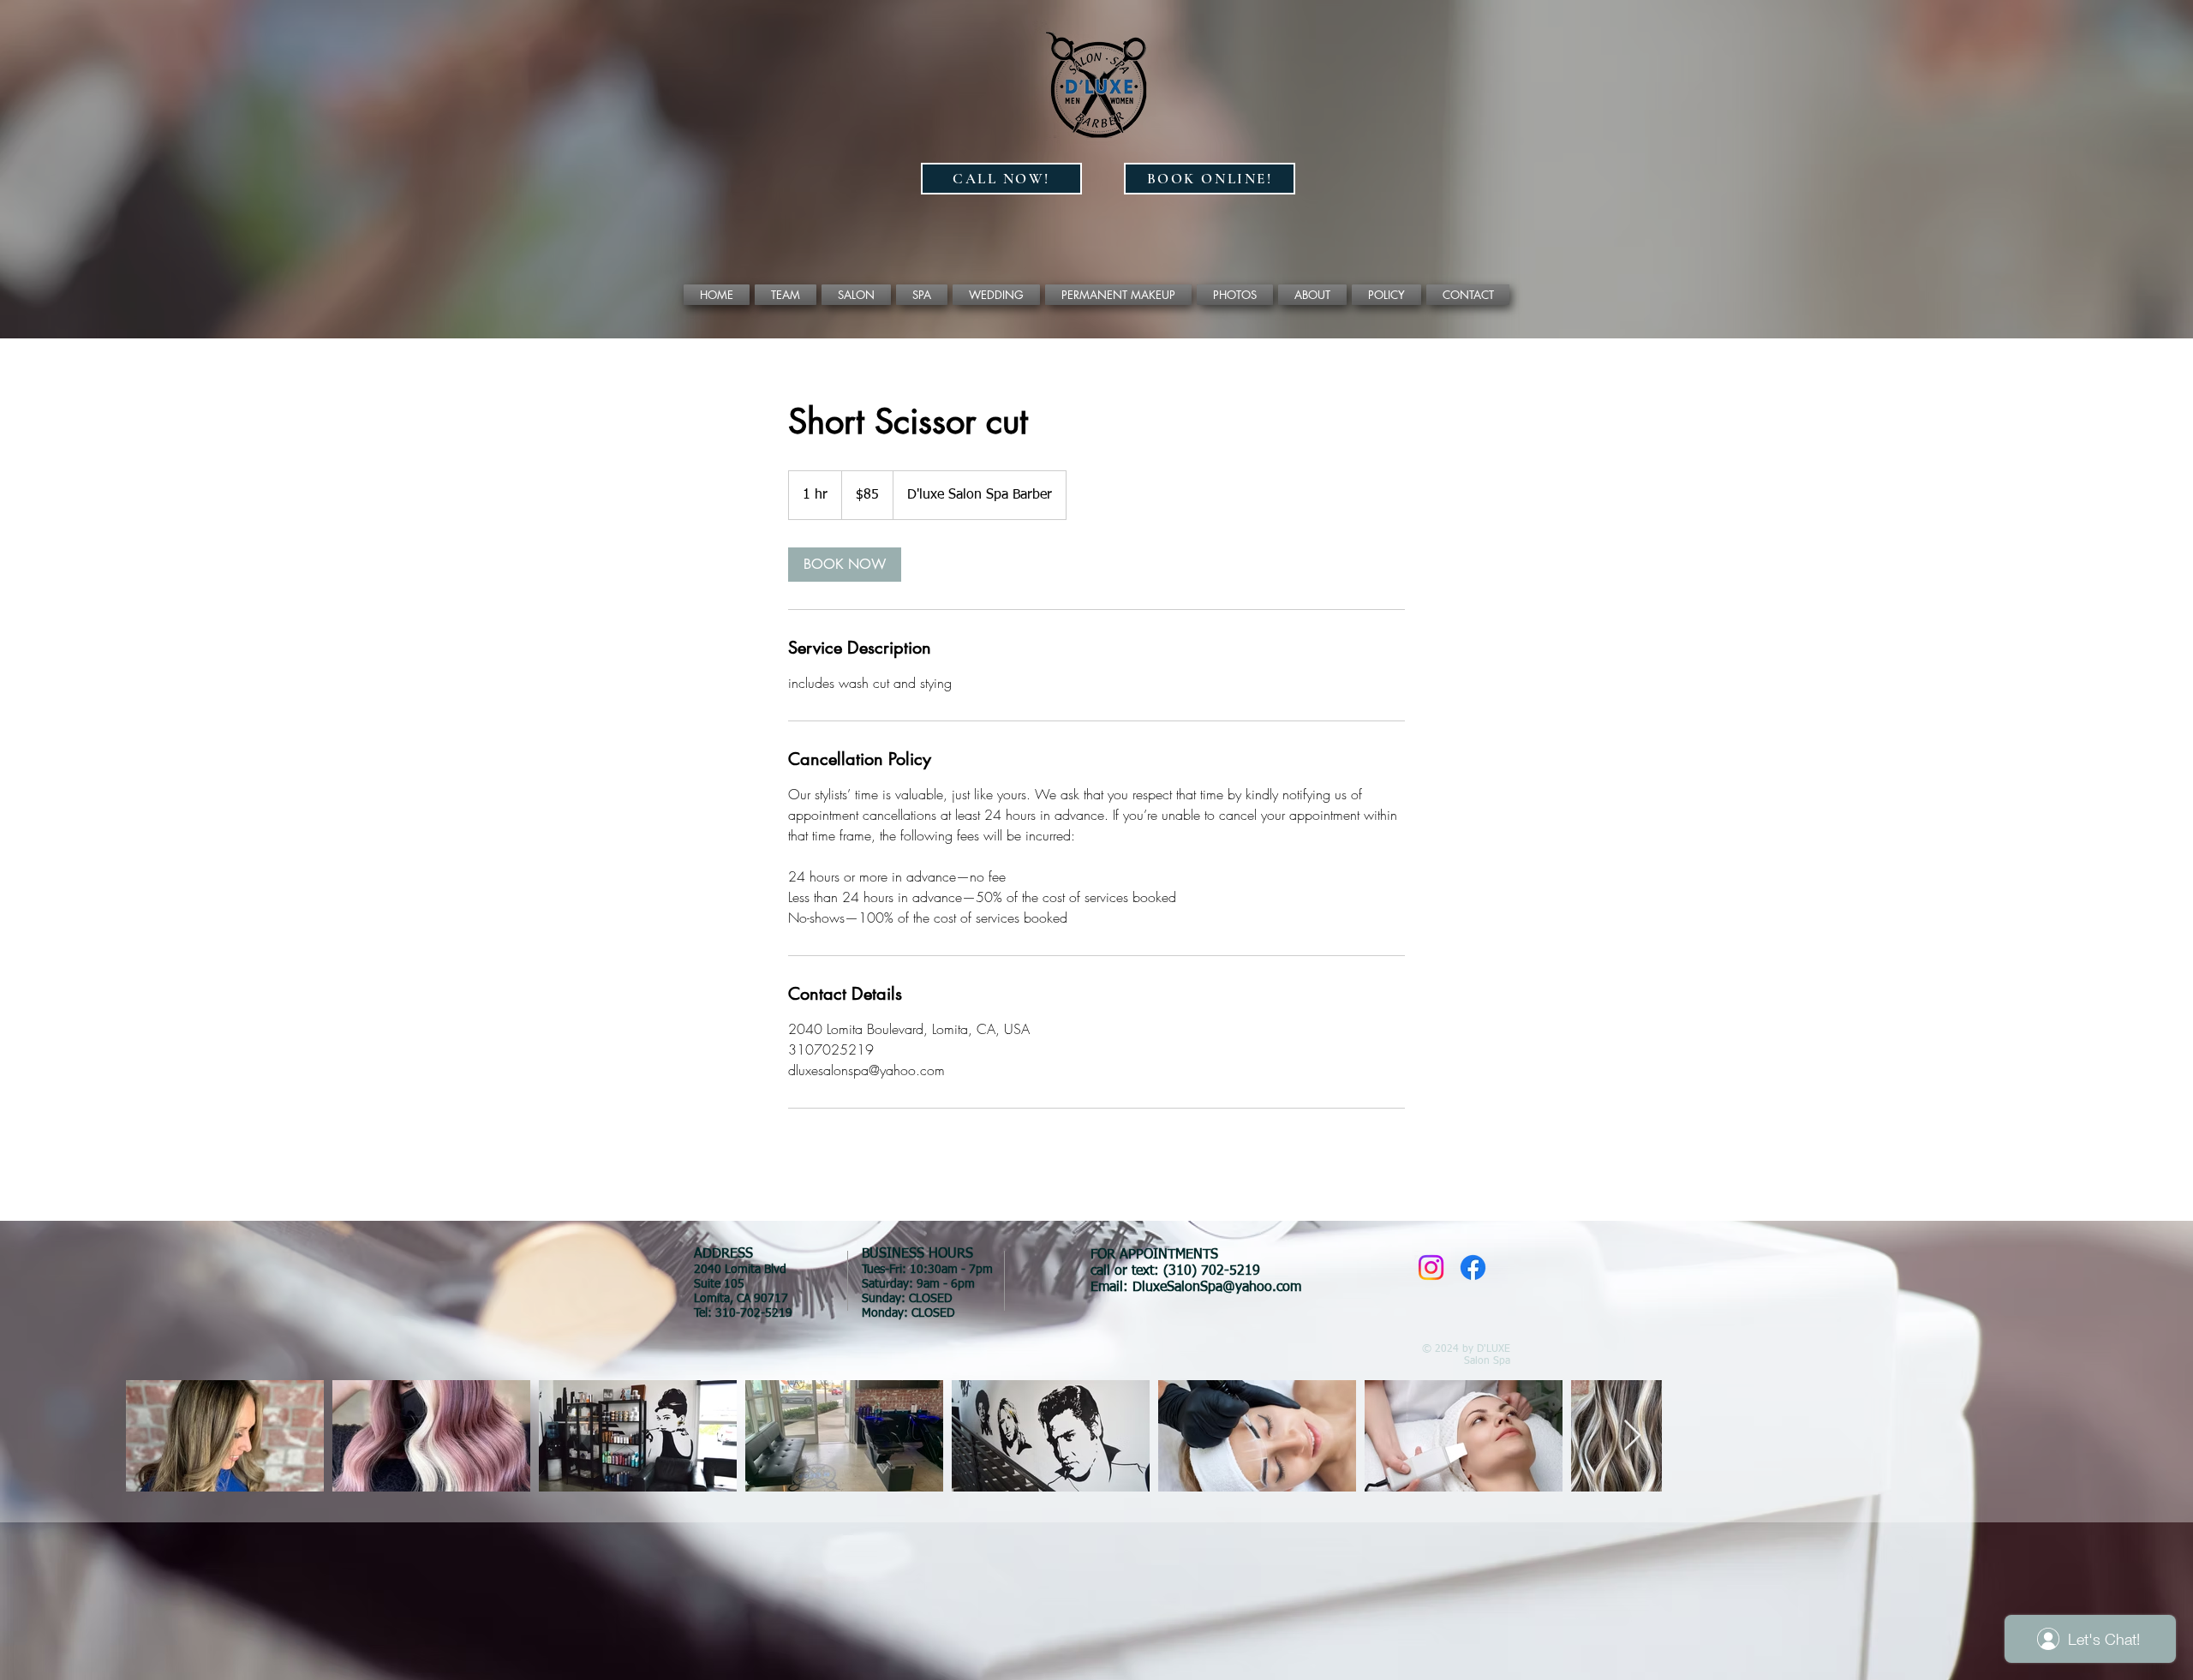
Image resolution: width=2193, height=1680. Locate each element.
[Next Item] (1632, 1436)
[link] (845, 565)
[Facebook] (1473, 1267)
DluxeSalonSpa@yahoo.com (1217, 1288)
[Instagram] (1431, 1267)
